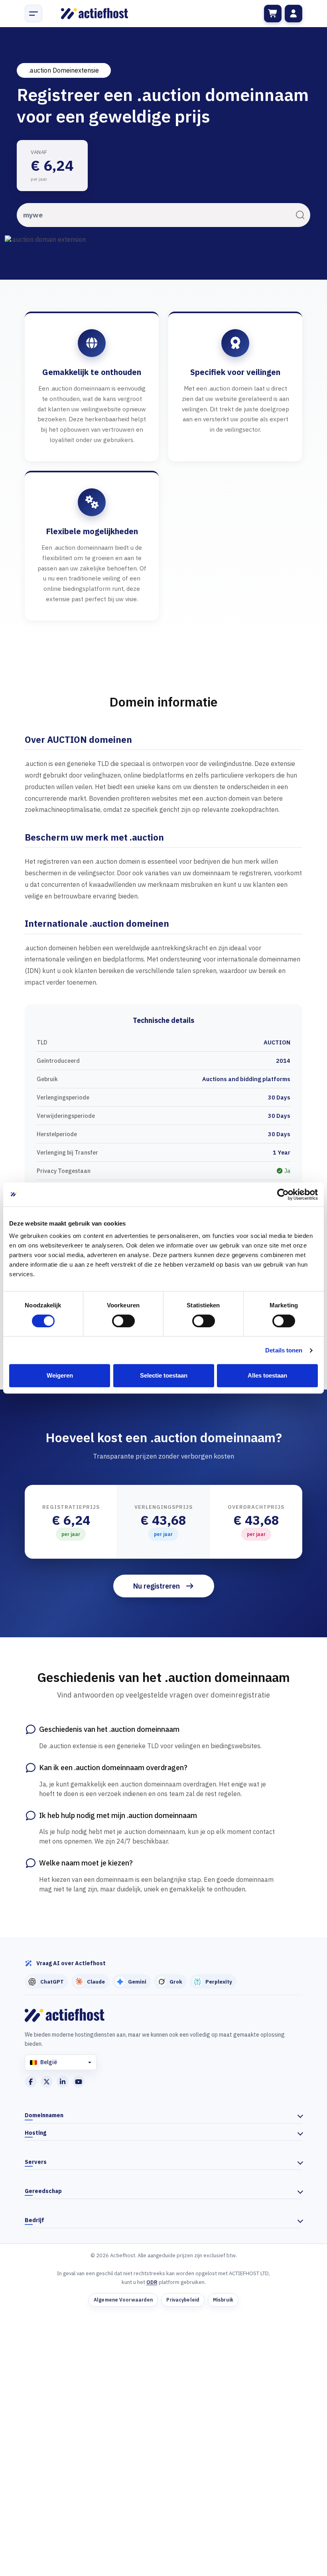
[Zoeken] (300, 215)
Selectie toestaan (164, 1375)
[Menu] (33, 14)
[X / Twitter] (47, 2082)
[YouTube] (79, 2082)
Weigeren (60, 1375)
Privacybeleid (183, 2300)
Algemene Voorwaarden (123, 2300)
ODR (152, 2282)
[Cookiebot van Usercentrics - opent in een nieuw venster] (283, 1194)
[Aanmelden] (294, 14)
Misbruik (223, 2300)
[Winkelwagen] (273, 14)
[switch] (123, 1321)
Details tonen (284, 1350)
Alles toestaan (267, 1375)
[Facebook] (31, 2082)
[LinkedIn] (63, 2082)
